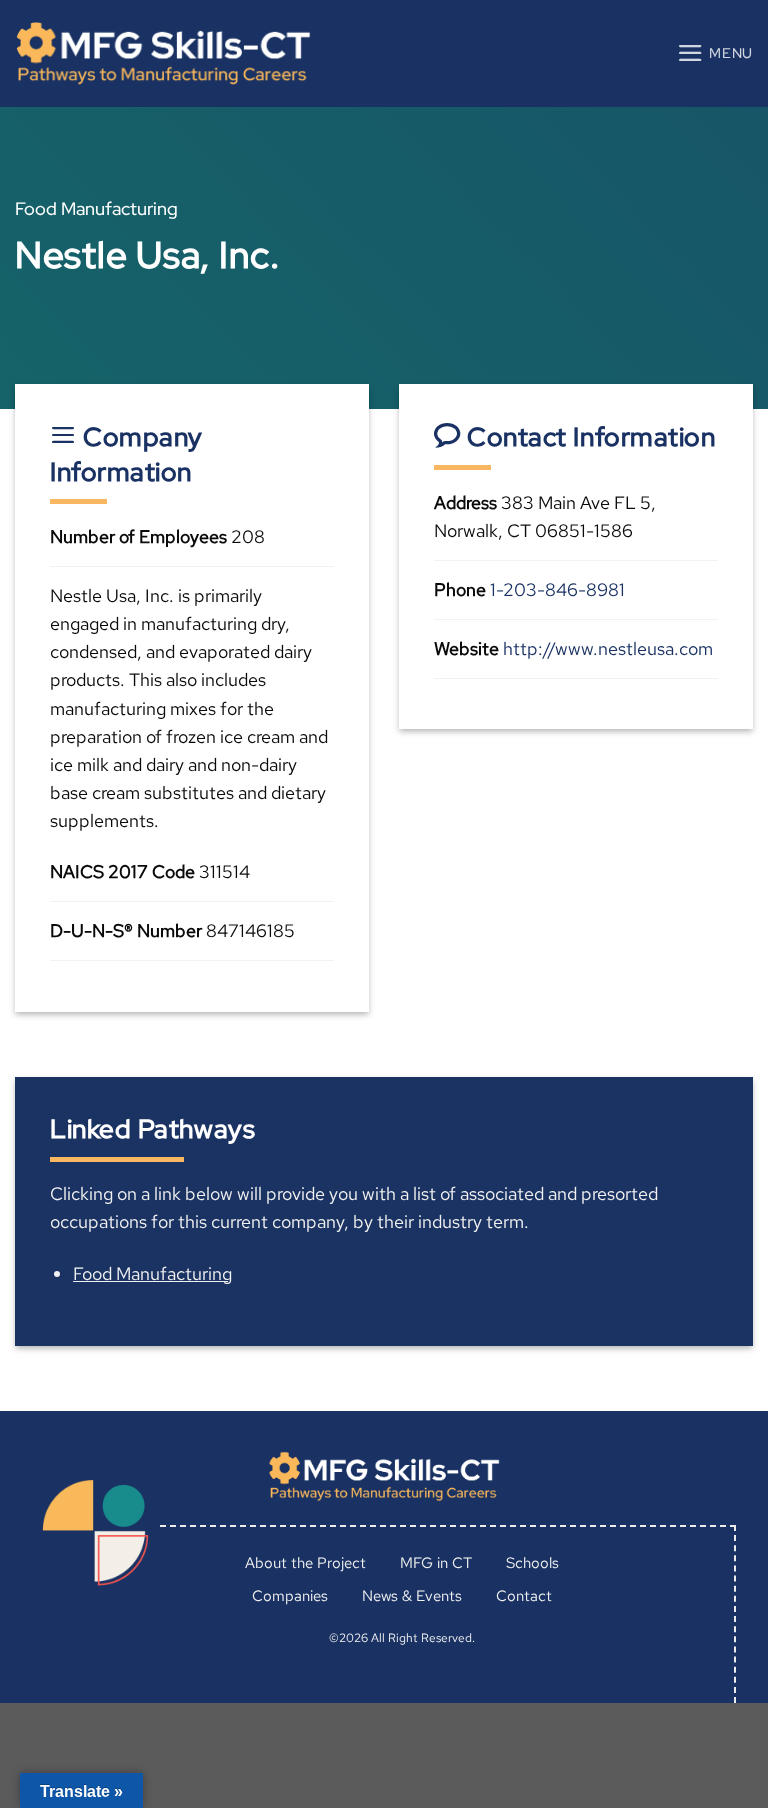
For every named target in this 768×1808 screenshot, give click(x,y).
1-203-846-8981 (557, 589)
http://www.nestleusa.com (608, 648)
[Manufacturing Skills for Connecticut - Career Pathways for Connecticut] (163, 53)
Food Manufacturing (152, 1273)
